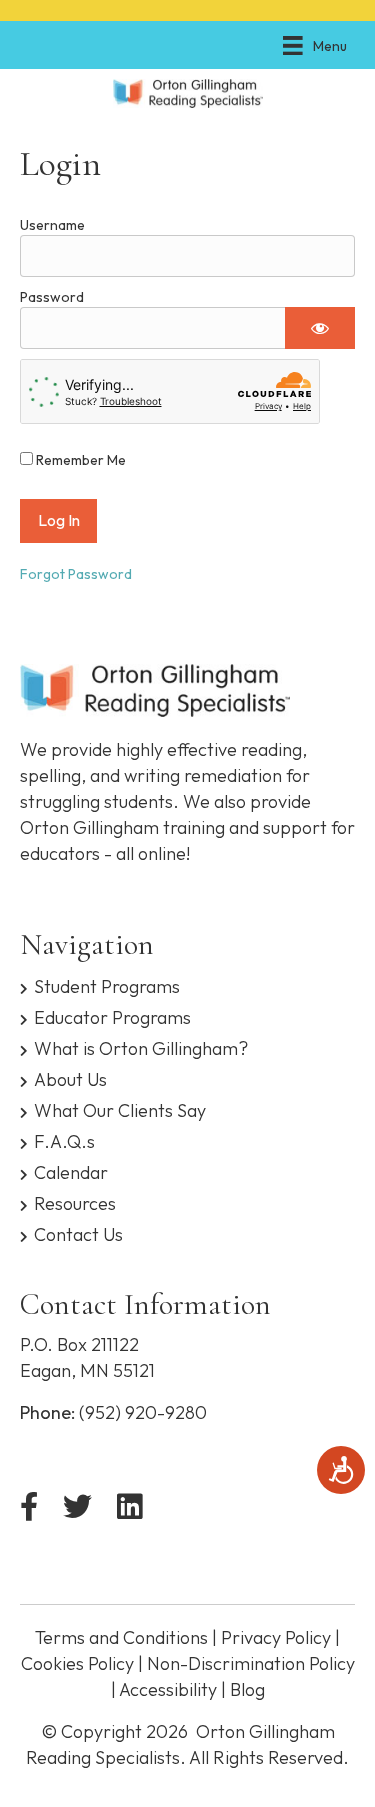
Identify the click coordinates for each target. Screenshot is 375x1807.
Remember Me (79, 460)
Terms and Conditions (121, 1637)
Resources (75, 1202)
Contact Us (78, 1233)
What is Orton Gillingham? (141, 1047)
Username (52, 225)
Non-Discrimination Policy (251, 1663)
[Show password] (320, 328)
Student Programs (107, 985)
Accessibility (168, 1689)
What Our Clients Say (120, 1109)
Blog (247, 1689)
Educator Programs (112, 1016)
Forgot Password (76, 574)
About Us (70, 1078)
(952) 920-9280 (143, 1412)
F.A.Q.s (64, 1140)
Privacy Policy (276, 1637)
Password (52, 297)
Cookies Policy (77, 1663)
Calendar (71, 1171)
